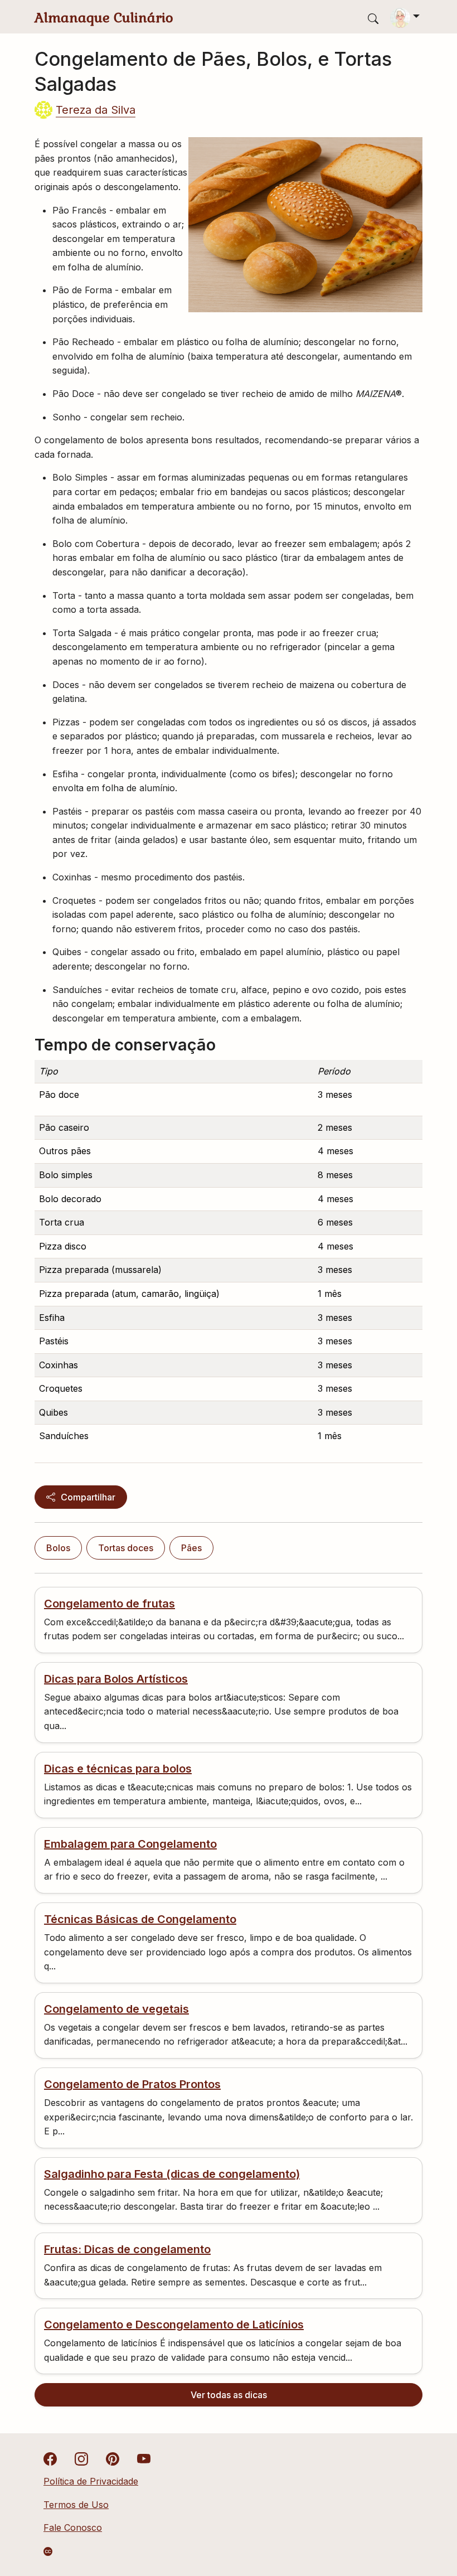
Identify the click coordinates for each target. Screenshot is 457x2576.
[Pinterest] (113, 2458)
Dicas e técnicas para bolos (118, 1769)
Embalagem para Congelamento (130, 1844)
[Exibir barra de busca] (373, 18)
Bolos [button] (58, 1548)
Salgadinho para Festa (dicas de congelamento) (172, 2174)
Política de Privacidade (91, 2481)
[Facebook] (50, 2458)
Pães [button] (191, 1548)
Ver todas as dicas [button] (229, 2395)
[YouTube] (144, 2458)
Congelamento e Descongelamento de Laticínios (174, 2325)
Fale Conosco (73, 2527)
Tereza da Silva (96, 110)
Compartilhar (88, 1497)
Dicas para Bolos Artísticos (116, 1679)
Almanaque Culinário (104, 18)
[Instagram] (81, 2458)
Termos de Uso (76, 2505)
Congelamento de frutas (110, 1604)
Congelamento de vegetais (116, 2009)
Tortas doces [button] (126, 1548)
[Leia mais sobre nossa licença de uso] (48, 2551)
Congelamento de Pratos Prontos (132, 2084)
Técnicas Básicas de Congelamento (140, 1919)
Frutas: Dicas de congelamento (127, 2249)
